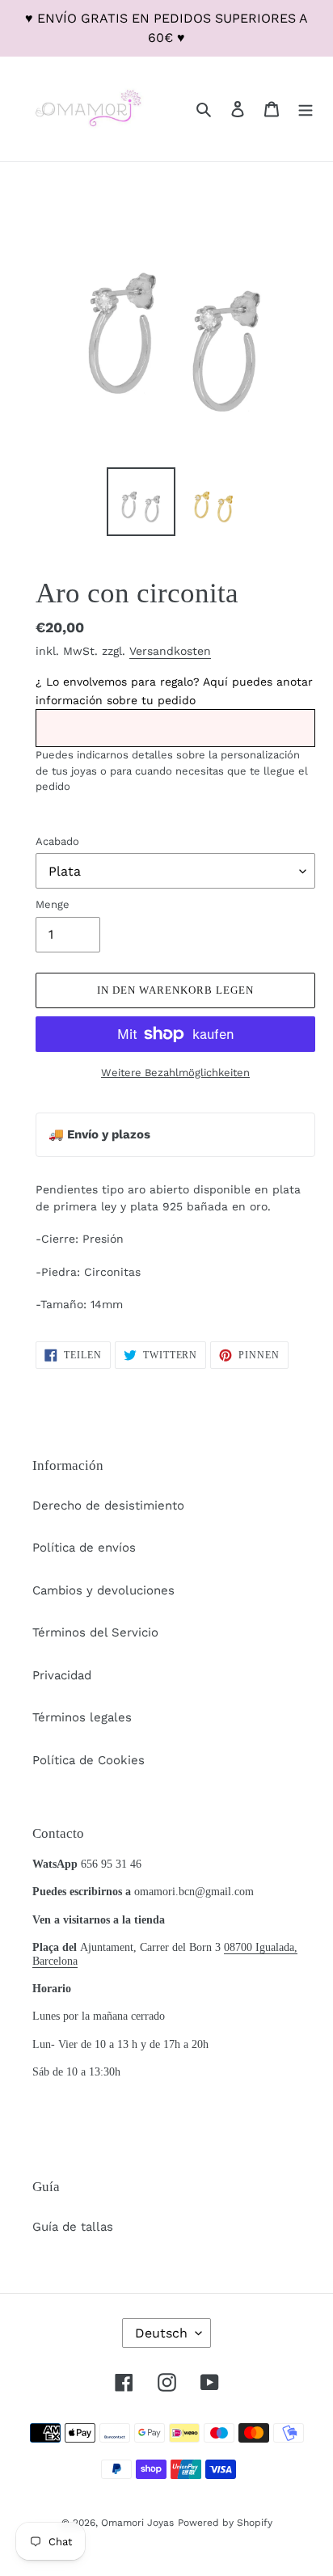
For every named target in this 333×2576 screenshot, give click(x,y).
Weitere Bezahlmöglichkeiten (175, 1073)
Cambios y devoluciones (103, 1590)
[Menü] (306, 109)
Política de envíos (84, 1548)
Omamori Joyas (137, 2523)
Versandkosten (170, 651)
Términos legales (82, 1717)
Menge (53, 904)
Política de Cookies (89, 1760)
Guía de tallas (73, 2227)
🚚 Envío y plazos (99, 1134)
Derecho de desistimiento (108, 1505)
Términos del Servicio (95, 1632)
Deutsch (161, 2333)
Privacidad (62, 1675)
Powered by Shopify (225, 2523)
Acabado (57, 841)
